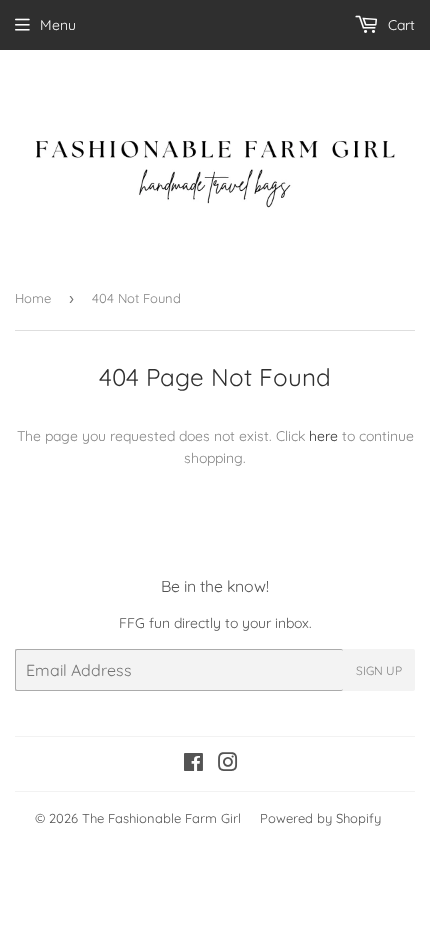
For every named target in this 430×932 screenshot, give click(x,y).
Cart (399, 25)
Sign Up (379, 670)
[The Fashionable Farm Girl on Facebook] (193, 765)
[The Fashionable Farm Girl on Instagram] (228, 765)
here (323, 436)
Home (33, 298)
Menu (58, 25)
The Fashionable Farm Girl (161, 818)
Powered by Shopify (320, 818)
